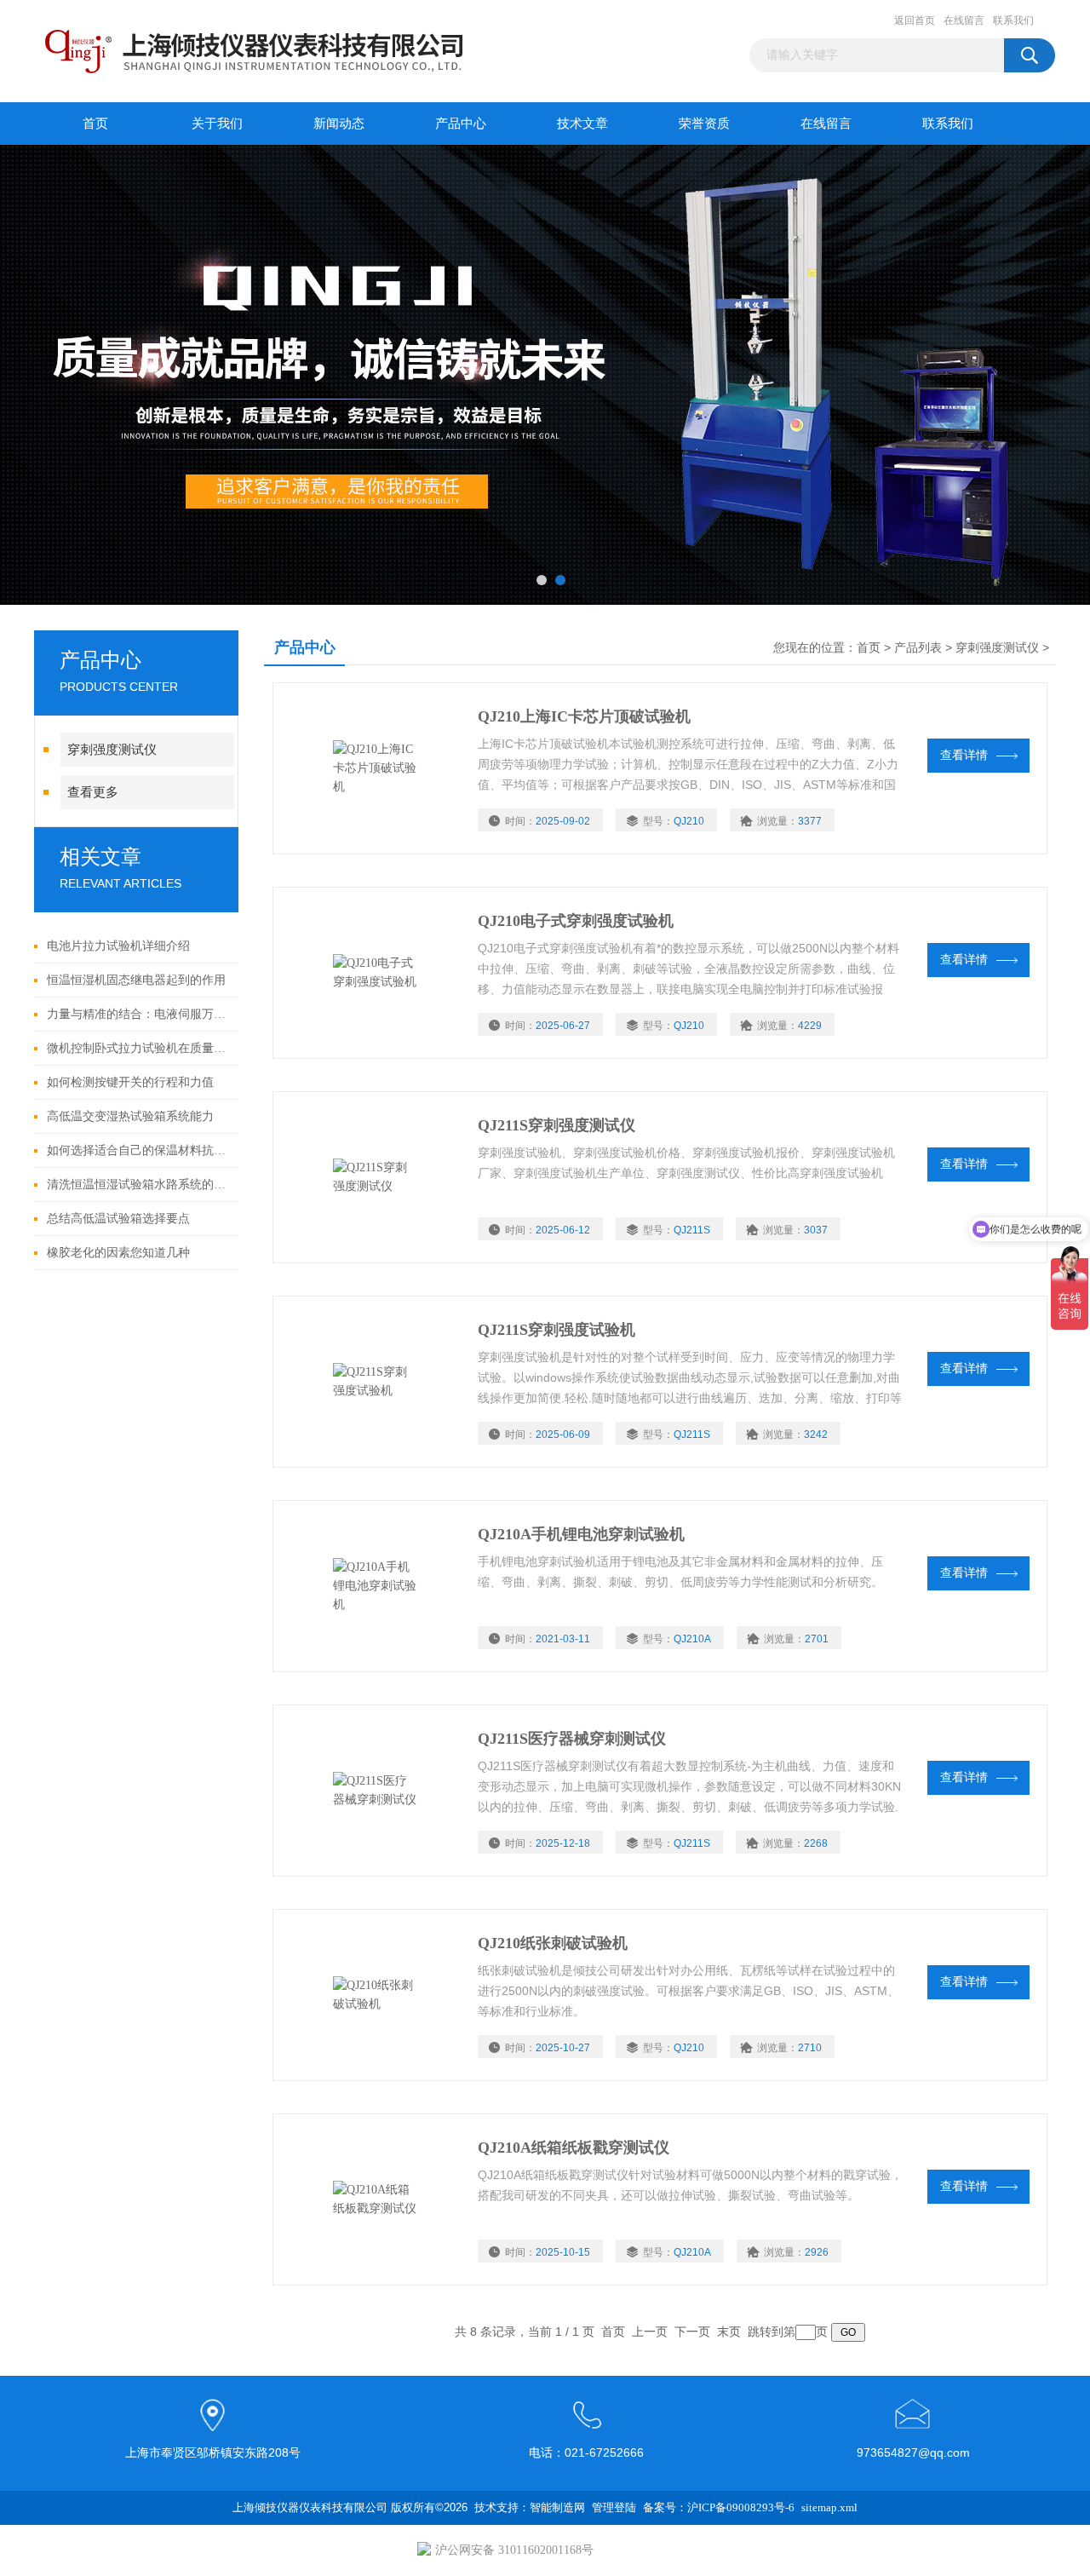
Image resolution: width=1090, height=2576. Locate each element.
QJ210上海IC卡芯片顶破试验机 (584, 716)
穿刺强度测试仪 (112, 750)
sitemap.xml (829, 2507)
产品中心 (461, 124)
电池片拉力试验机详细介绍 (118, 946)
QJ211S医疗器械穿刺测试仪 (572, 1739)
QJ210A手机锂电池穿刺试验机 (581, 1534)
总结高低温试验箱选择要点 (118, 1219)
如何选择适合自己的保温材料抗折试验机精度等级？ (138, 1150)
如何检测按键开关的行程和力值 (130, 1082)
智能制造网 (557, 2507)
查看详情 (964, 755)
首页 (95, 124)
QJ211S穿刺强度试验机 (556, 1330)
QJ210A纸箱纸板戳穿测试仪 (574, 2148)
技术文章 (582, 124)
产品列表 (918, 648)
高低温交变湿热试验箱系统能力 (130, 1116)
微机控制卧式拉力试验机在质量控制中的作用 (138, 1048)
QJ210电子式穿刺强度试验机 (576, 921)
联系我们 (1013, 20)
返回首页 (915, 20)
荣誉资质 (704, 124)
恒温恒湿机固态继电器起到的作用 (136, 980)
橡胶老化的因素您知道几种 (118, 1253)
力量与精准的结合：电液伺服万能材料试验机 (138, 1014)
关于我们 (217, 124)
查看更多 (93, 792)
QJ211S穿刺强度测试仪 (556, 1125)
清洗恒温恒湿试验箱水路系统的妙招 (138, 1184)
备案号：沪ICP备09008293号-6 (719, 2507)
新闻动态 (339, 124)
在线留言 (964, 20)
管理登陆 (614, 2507)
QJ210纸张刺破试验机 (553, 1943)
